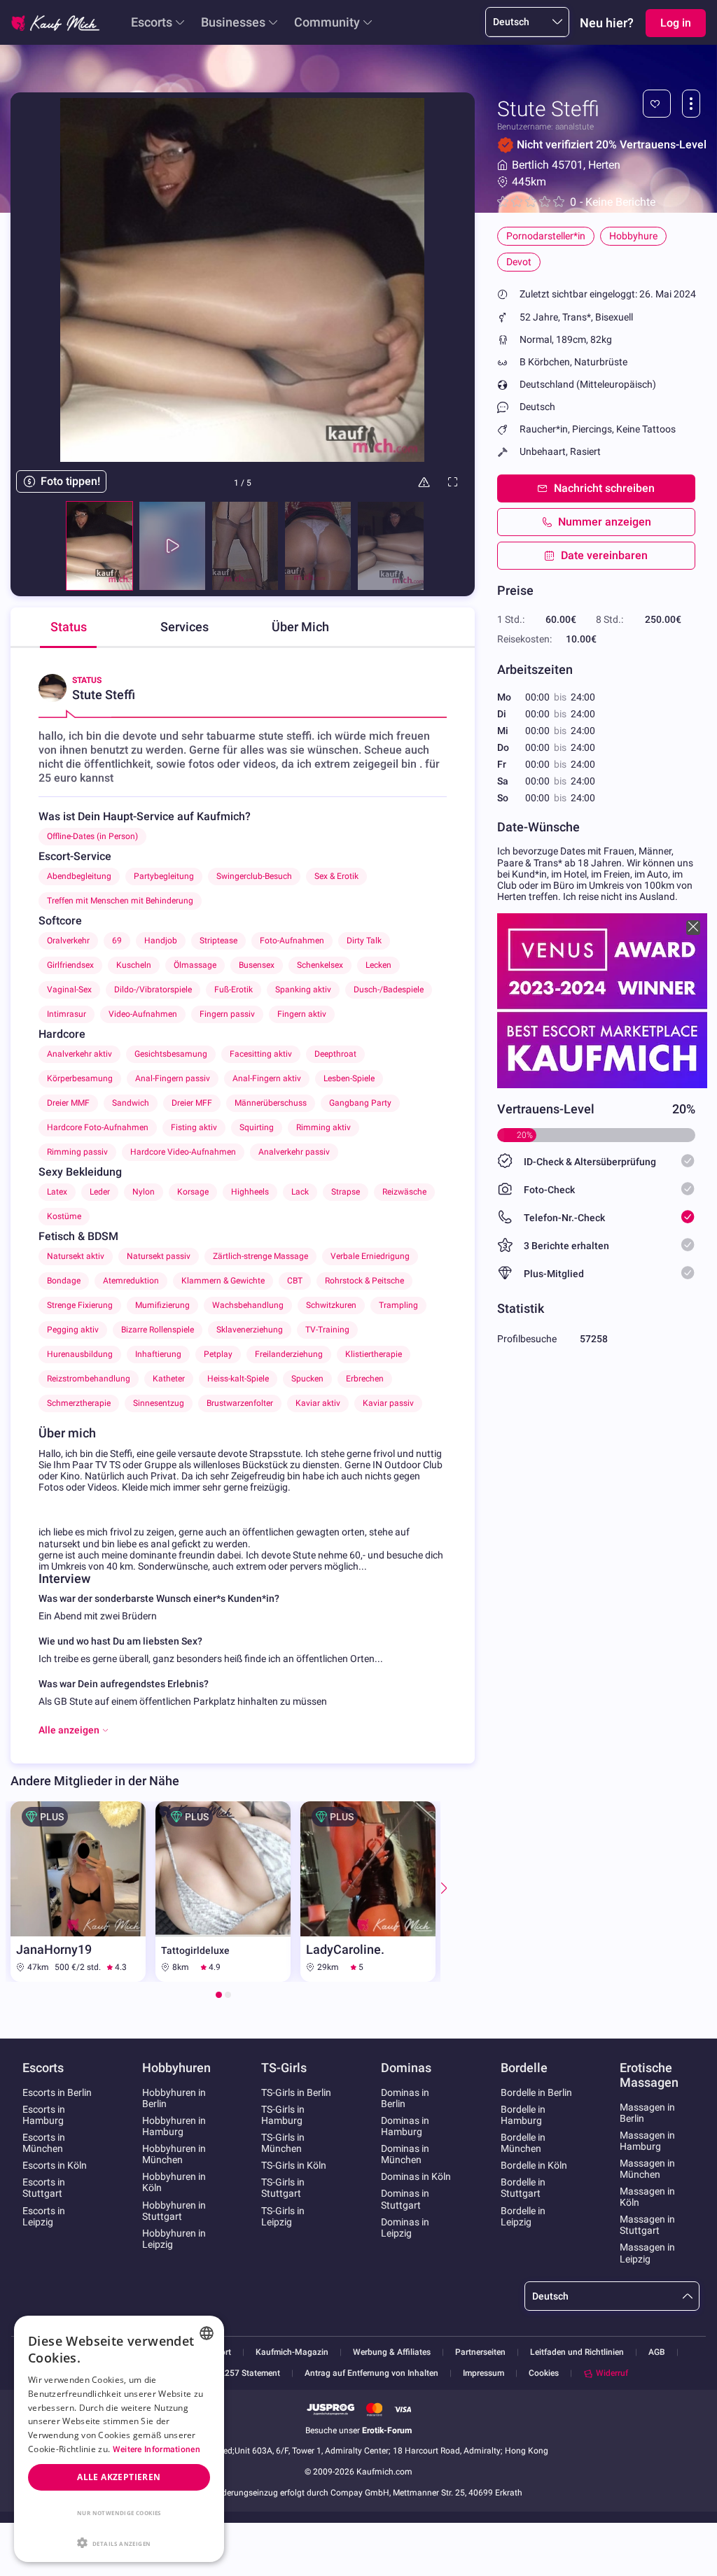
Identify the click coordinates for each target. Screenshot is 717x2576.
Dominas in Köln (416, 2176)
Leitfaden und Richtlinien (577, 2352)
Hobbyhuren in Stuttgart (174, 2211)
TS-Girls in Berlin (296, 2092)
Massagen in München (647, 2169)
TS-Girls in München (283, 2143)
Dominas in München (405, 2154)
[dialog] (119, 2439)
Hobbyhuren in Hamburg (174, 2126)
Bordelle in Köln (534, 2165)
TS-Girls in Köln (294, 2165)
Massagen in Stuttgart (647, 2225)
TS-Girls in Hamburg (283, 2115)
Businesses (233, 22)
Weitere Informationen (156, 2449)
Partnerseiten (480, 2352)
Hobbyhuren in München (174, 2154)
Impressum (483, 2373)
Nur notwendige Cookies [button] (119, 2513)
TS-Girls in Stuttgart (283, 2188)
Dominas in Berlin (405, 2098)
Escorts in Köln (55, 2165)
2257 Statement (250, 2373)
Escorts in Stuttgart (44, 2188)
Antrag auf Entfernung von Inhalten (371, 2373)
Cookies (544, 2373)
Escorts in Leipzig (44, 2216)
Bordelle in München (523, 2143)
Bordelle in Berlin (536, 2092)
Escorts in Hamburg (44, 2115)
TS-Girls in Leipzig (283, 2216)
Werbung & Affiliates (392, 2352)
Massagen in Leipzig (647, 2253)
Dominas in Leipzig (405, 2227)
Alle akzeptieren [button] (119, 2477)
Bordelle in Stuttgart (523, 2188)
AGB (657, 2352)
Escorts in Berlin (57, 2092)
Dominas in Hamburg (405, 2126)
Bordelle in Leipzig (523, 2216)
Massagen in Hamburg (647, 2141)
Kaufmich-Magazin (292, 2352)
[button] (119, 2542)
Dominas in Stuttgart (405, 2199)
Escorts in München (44, 2143)
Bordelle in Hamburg (523, 2115)
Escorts (152, 22)
